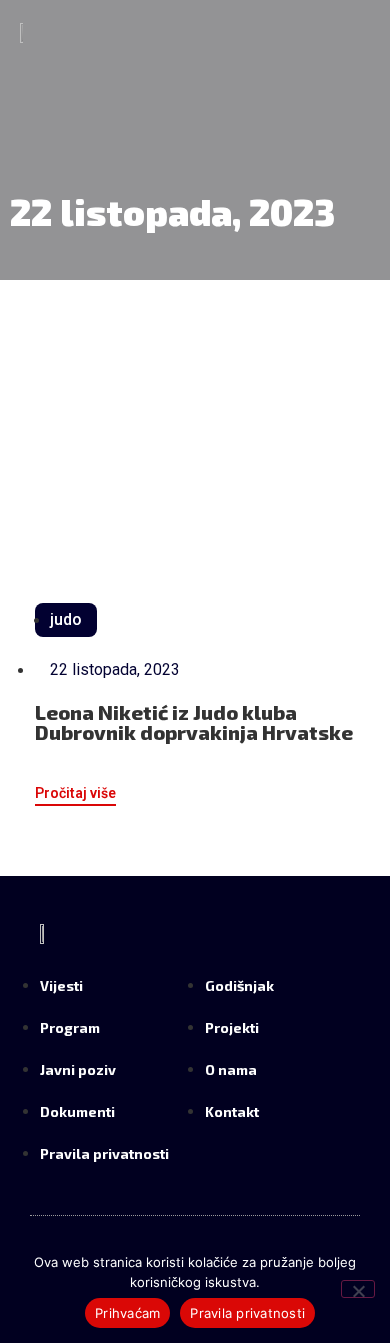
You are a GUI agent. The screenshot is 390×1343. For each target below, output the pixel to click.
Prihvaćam (127, 1313)
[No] (358, 1289)
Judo (66, 619)
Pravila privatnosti (247, 1313)
